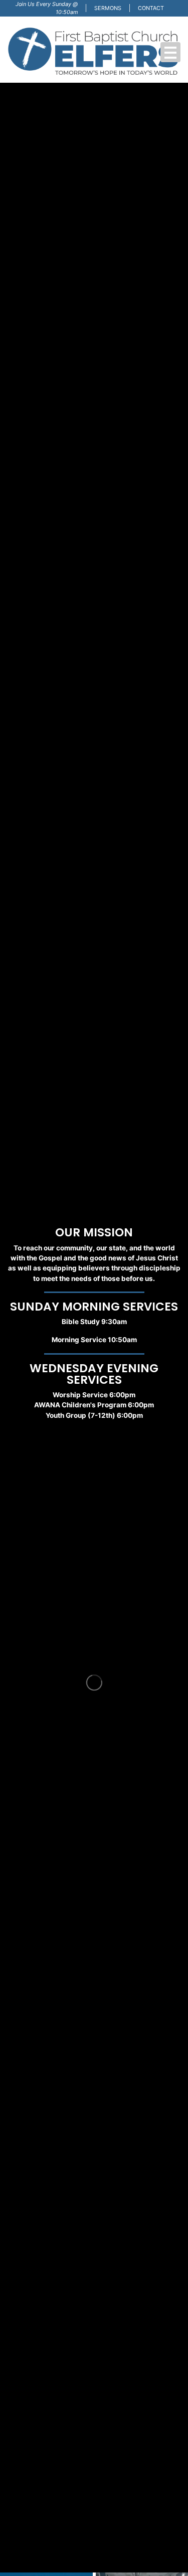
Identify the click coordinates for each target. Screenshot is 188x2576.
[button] (170, 52)
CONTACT (151, 8)
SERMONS (108, 8)
